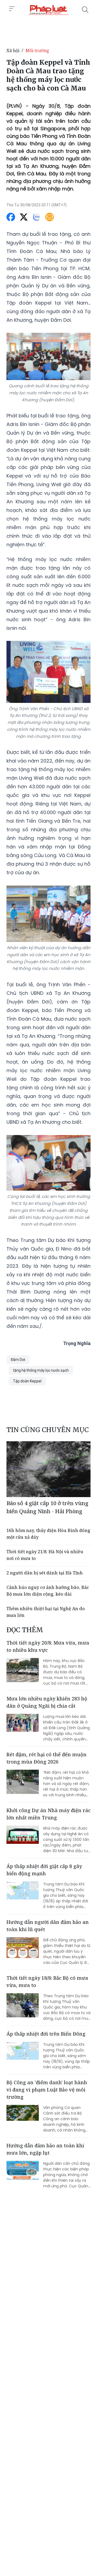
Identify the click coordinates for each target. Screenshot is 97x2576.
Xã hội (13, 50)
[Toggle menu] (12, 9)
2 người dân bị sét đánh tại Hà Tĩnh (45, 1573)
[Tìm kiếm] (85, 10)
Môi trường (37, 50)
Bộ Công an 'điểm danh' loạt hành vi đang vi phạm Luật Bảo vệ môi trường (47, 2090)
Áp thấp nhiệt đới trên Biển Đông (46, 2034)
